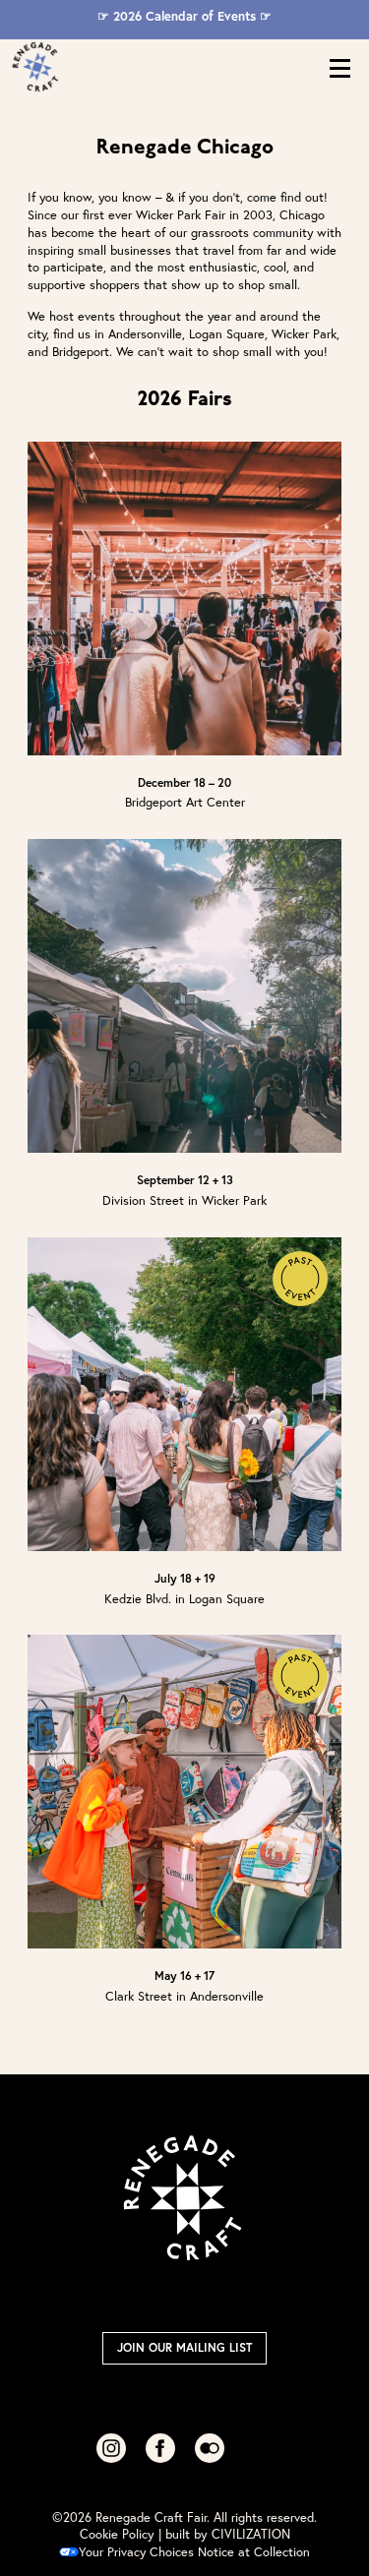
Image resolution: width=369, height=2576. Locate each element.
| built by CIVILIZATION (224, 2534)
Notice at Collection (254, 2552)
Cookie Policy (117, 2534)
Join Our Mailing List (184, 2347)
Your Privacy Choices (136, 2552)
